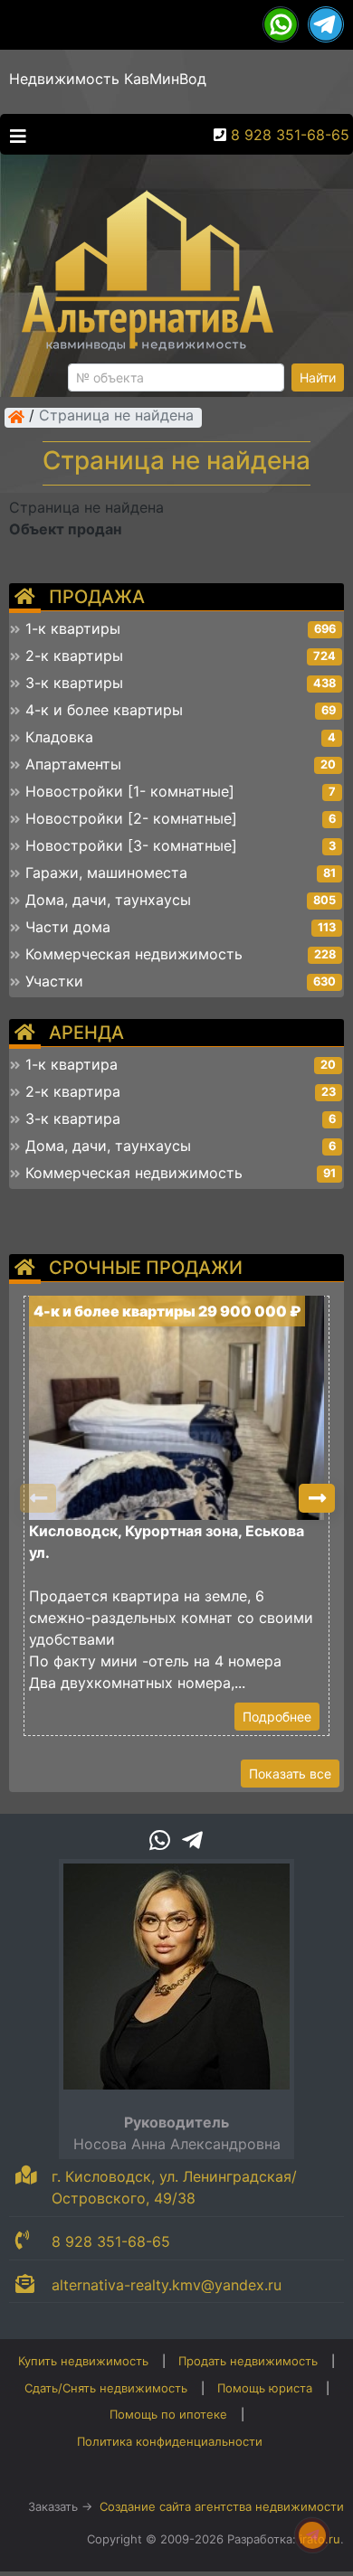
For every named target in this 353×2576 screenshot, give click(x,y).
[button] (317, 1498)
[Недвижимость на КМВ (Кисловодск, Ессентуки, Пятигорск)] (16, 417)
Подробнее (277, 1717)
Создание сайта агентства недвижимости (222, 2506)
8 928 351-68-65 (290, 135)
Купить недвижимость (83, 2361)
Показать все (290, 1774)
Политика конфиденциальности (170, 2441)
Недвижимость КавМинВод (108, 79)
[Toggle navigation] (14, 135)
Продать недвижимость (248, 2361)
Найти (318, 377)
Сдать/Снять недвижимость (106, 2388)
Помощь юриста (265, 2388)
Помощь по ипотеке (168, 2414)
